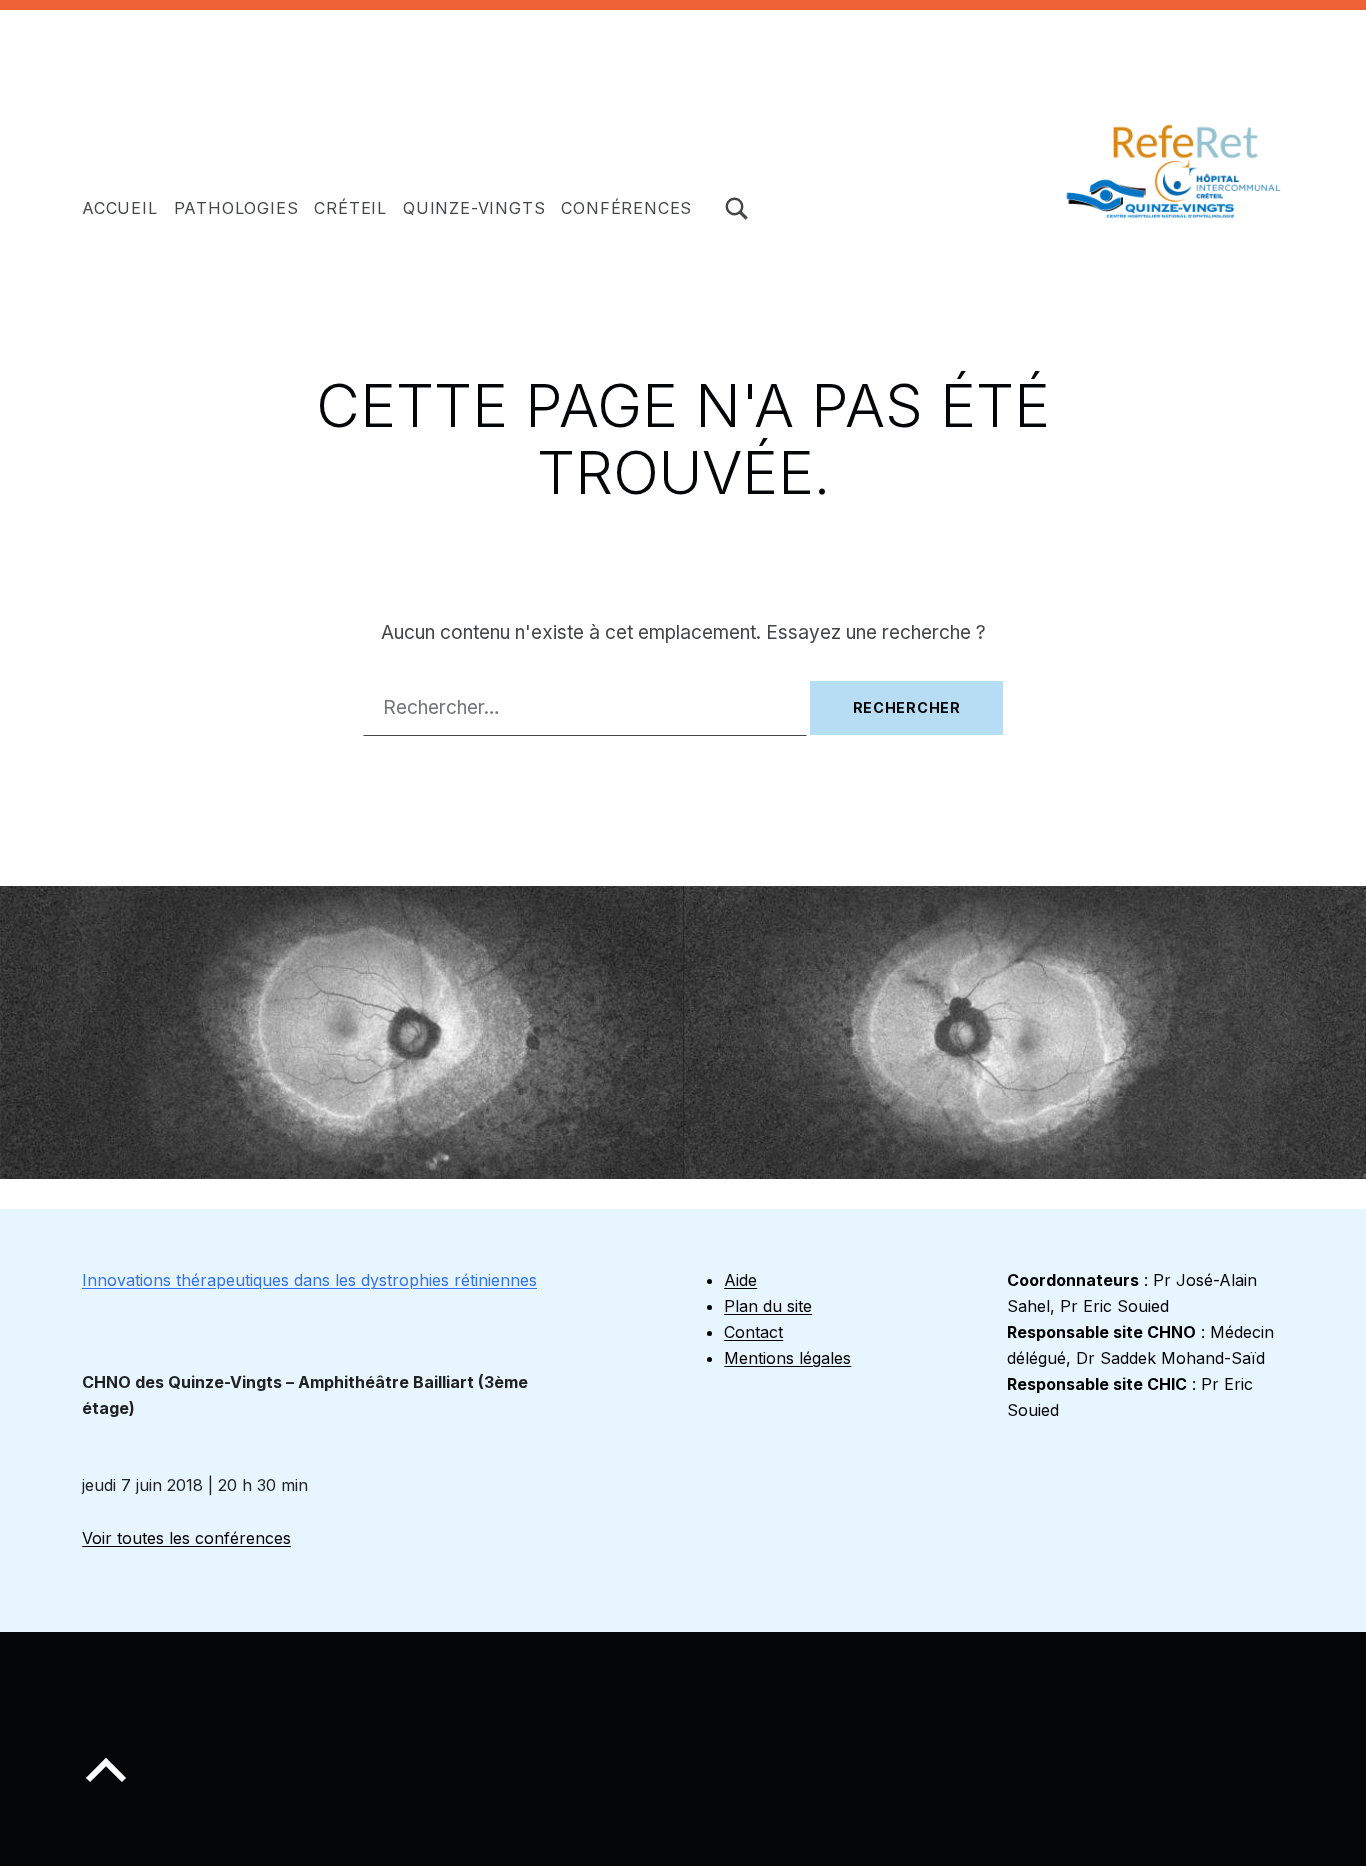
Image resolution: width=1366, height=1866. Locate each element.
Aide (740, 1280)
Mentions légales (787, 1358)
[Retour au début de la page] (106, 1786)
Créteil (350, 208)
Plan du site (768, 1306)
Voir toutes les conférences (186, 1538)
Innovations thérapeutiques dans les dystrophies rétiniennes (309, 1280)
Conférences (626, 208)
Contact (753, 1332)
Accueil (120, 208)
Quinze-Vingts (474, 208)
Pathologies (236, 208)
